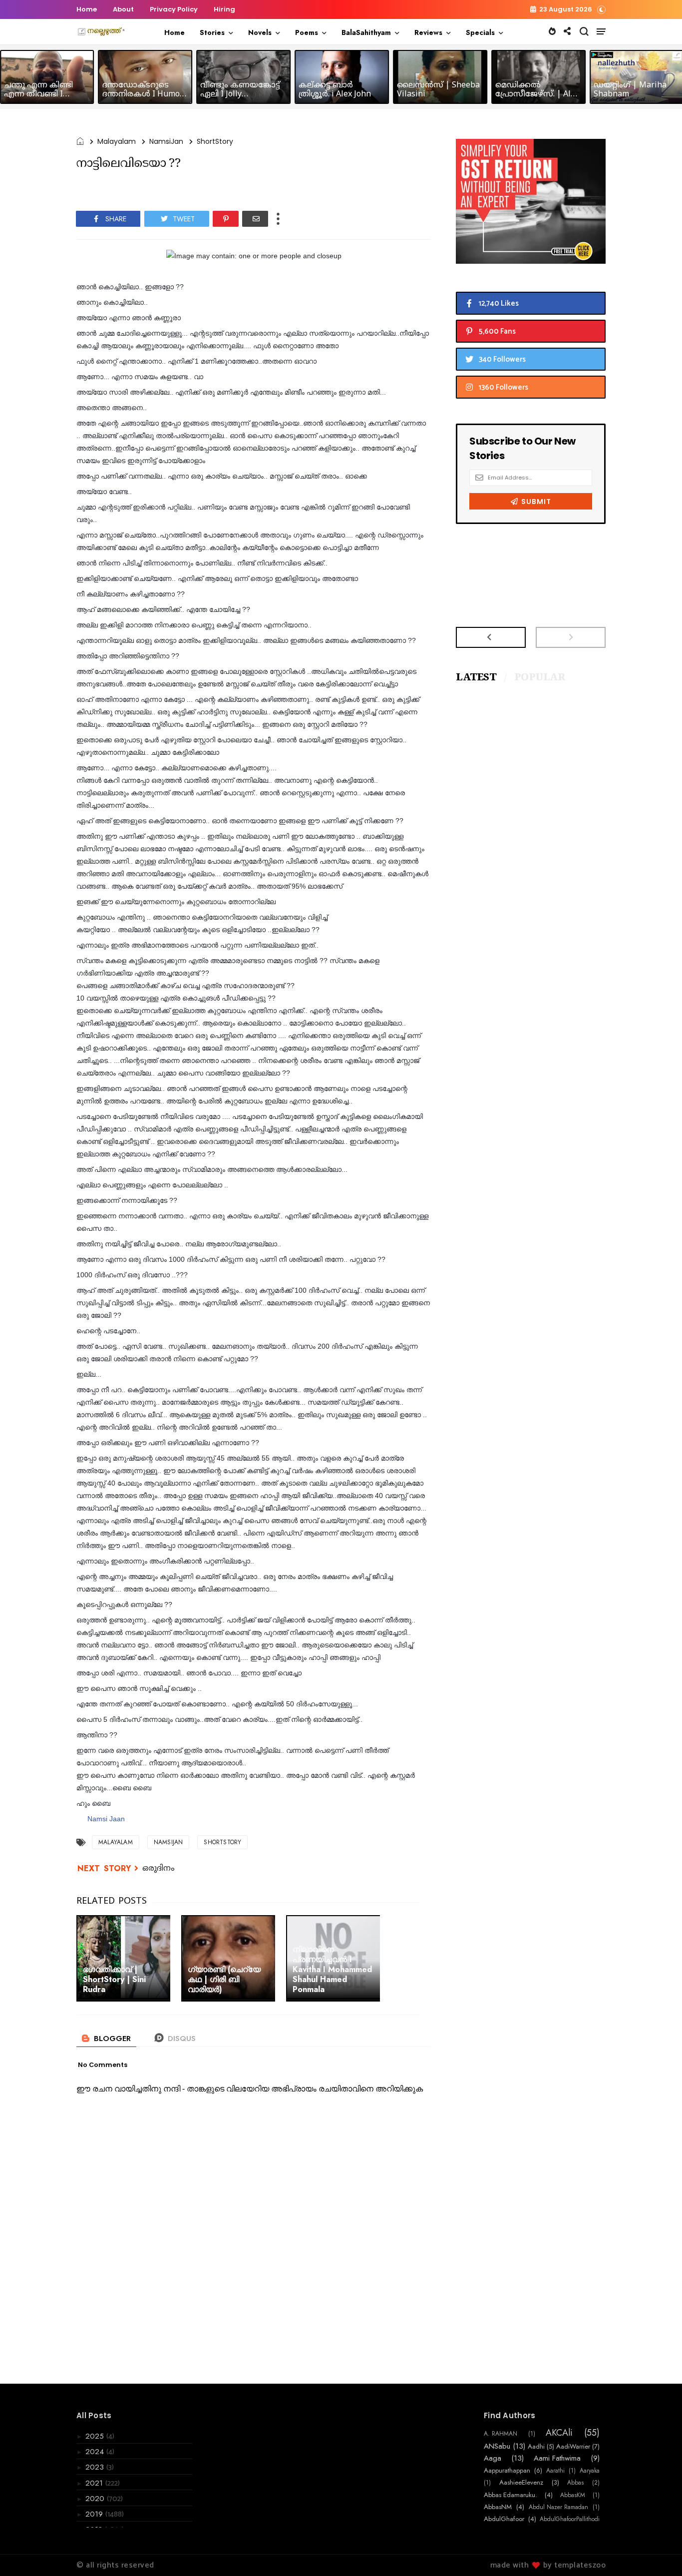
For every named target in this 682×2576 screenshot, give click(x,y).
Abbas (575, 2483)
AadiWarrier (573, 2447)
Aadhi (536, 2447)
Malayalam (117, 141)
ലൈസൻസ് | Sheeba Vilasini (438, 90)
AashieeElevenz (521, 2483)
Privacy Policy (174, 9)
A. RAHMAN (501, 2434)
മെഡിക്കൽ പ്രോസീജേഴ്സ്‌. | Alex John (537, 94)
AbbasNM (498, 2507)
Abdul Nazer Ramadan (558, 2507)
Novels (260, 32)
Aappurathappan (507, 2471)
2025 (96, 2436)
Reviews (428, 32)
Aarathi (555, 2471)
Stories (212, 32)
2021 (95, 2483)
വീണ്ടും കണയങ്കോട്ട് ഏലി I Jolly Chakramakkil (240, 94)
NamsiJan (166, 141)
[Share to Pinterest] (226, 219)
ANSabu (497, 2446)
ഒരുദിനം (159, 1869)
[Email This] (255, 219)
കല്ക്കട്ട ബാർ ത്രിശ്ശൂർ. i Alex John (335, 90)
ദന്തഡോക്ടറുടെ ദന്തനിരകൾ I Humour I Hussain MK (145, 94)
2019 (95, 2514)
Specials (480, 32)
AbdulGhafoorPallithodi (570, 2519)
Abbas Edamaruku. (511, 2495)
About (123, 9)
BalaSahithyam (366, 32)
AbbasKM (573, 2495)
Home (87, 9)
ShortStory (215, 141)
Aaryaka (590, 2471)
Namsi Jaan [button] (106, 1819)
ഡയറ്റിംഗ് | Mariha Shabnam (630, 90)
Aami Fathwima (557, 2458)
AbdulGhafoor (504, 2519)
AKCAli (559, 2433)
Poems (307, 32)
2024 (96, 2452)
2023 (96, 2467)
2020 (96, 2499)
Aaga (493, 2458)
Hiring (224, 9)
